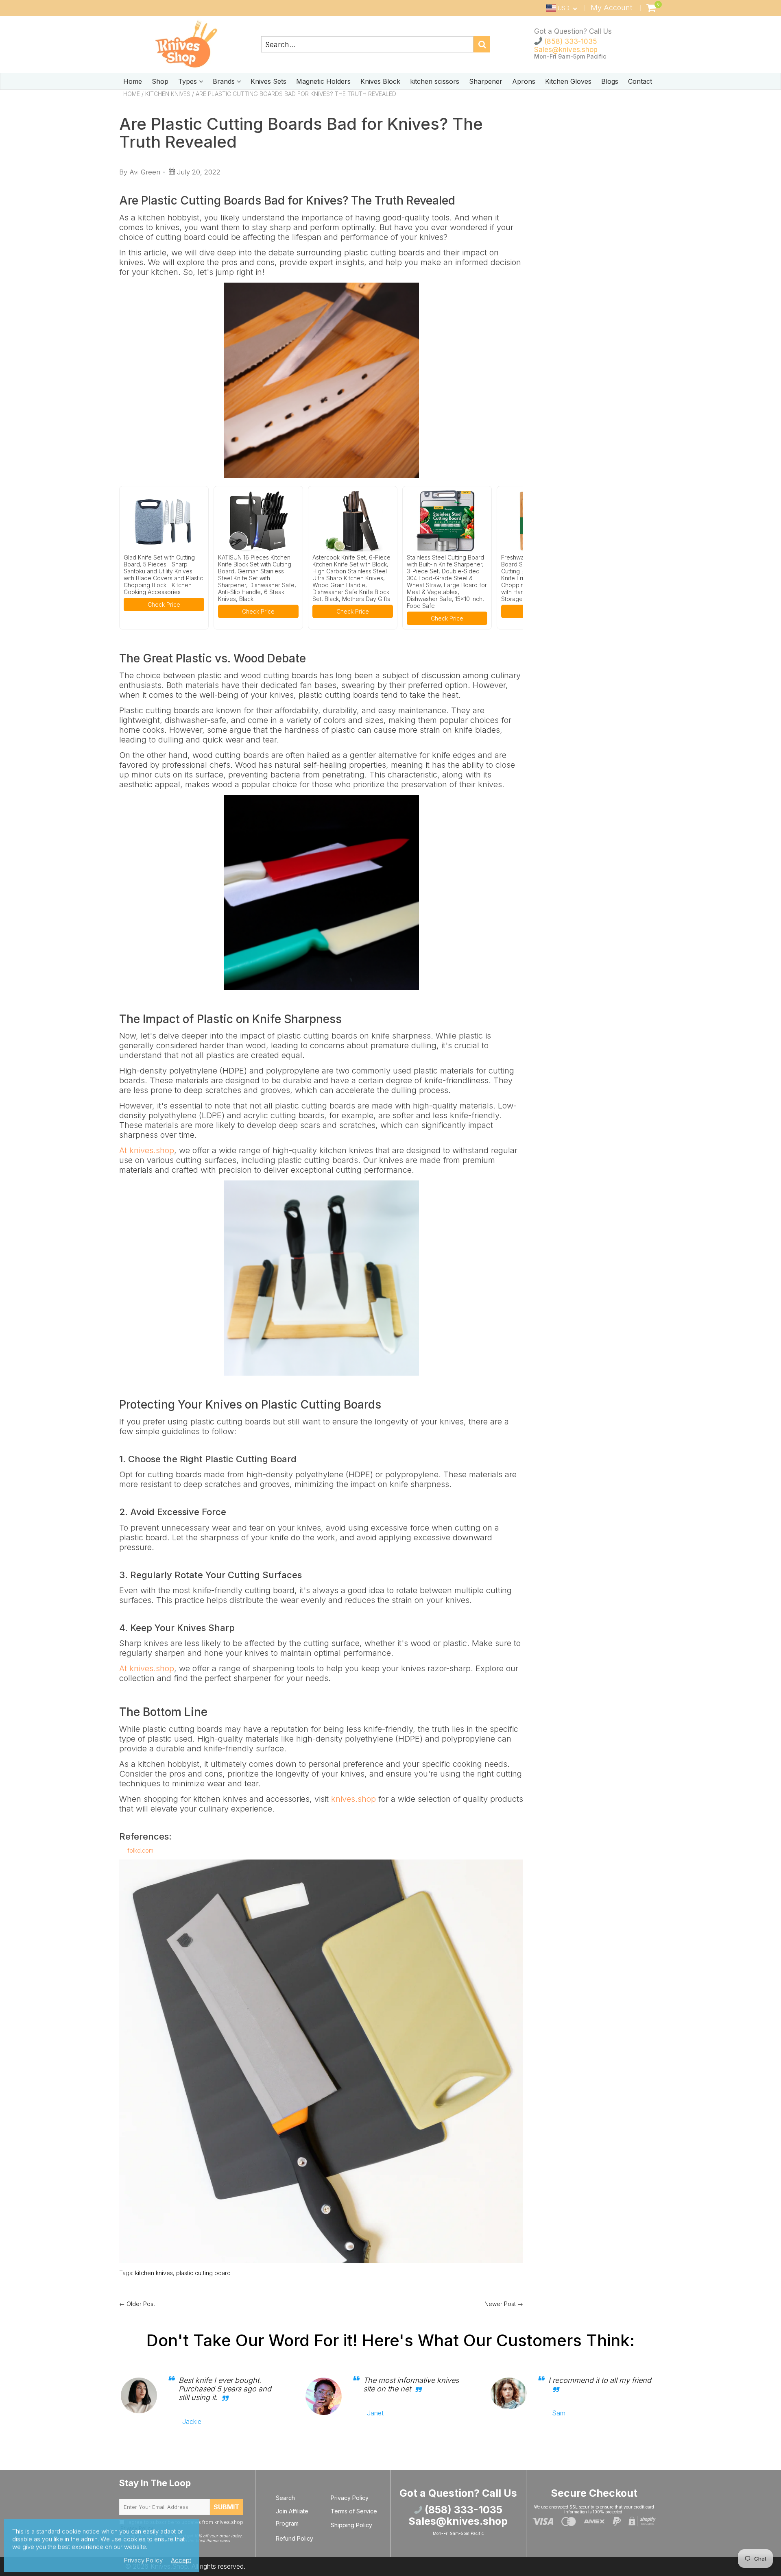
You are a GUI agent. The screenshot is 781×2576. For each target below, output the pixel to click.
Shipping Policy (351, 2525)
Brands (225, 81)
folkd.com (140, 1850)
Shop (160, 81)
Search (285, 2498)
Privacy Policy (350, 2498)
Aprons (524, 81)
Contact (640, 81)
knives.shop (353, 1799)
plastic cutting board (203, 2273)
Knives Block (380, 81)
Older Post (141, 2304)
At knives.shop (147, 1150)
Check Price (164, 604)
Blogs (610, 81)
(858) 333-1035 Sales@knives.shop (566, 46)
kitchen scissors (435, 81)
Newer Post (500, 2304)
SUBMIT (227, 2507)
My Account (612, 8)
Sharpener (486, 81)
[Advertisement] (599, 155)
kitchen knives (154, 2273)
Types (189, 81)
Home (133, 81)
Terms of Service (354, 2511)
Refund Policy (295, 2538)
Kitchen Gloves (568, 81)
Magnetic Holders (323, 81)
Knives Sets (268, 81)
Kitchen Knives (168, 94)
